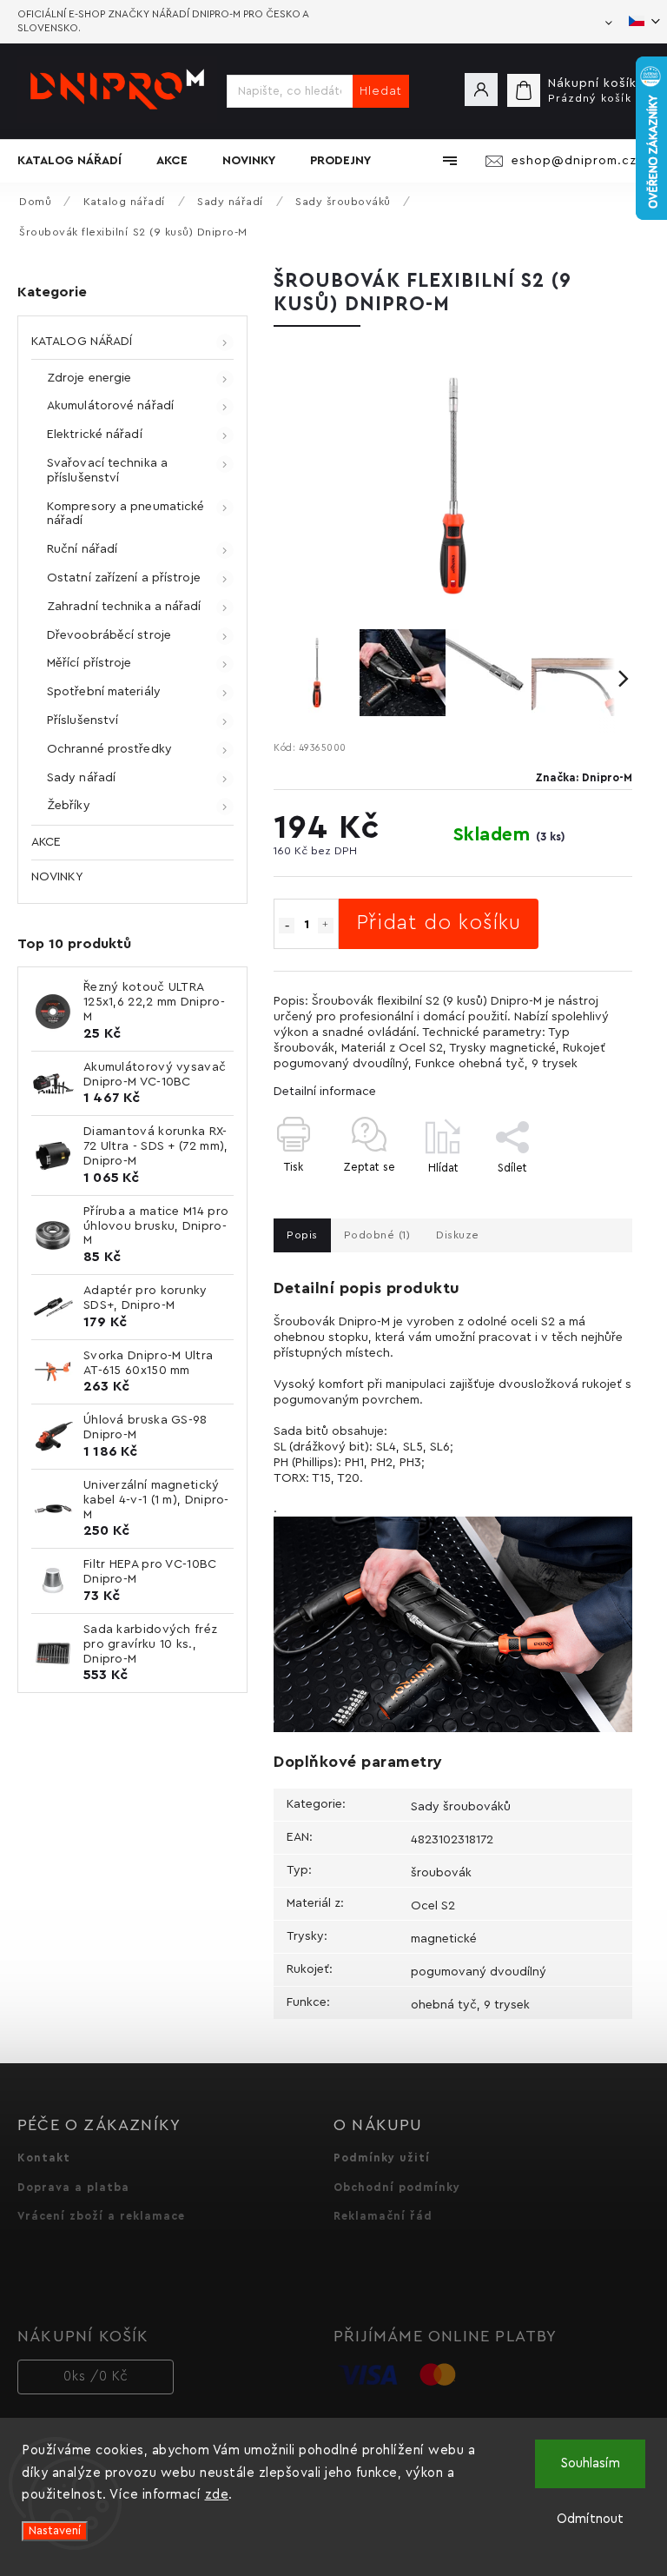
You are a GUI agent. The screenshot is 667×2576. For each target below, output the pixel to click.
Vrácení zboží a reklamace (101, 2216)
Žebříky (69, 806)
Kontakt (44, 2158)
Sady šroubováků (461, 1807)
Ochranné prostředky (109, 749)
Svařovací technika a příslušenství (107, 471)
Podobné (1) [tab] (377, 1235)
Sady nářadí (81, 778)
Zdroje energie (89, 378)
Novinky (57, 877)
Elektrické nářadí (95, 435)
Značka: (584, 778)
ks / (96, 2377)
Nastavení (55, 2531)
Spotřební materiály (104, 692)
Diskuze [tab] (458, 1235)
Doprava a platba (73, 2188)
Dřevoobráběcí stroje (109, 635)
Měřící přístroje (89, 663)
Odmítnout (590, 2519)
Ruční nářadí (82, 549)
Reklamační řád (383, 2216)
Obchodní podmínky (397, 2188)
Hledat (381, 91)
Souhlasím (591, 2463)
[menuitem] (78, 161)
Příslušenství (83, 720)
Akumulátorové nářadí (110, 406)
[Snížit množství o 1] (287, 926)
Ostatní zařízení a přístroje (124, 578)
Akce (46, 842)
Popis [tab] (302, 1235)
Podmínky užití (382, 2158)
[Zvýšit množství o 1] (326, 926)
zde (217, 2495)
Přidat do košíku (439, 923)
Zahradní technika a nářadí (124, 607)
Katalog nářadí (82, 342)
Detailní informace (325, 1092)
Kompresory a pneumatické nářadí (125, 514)
